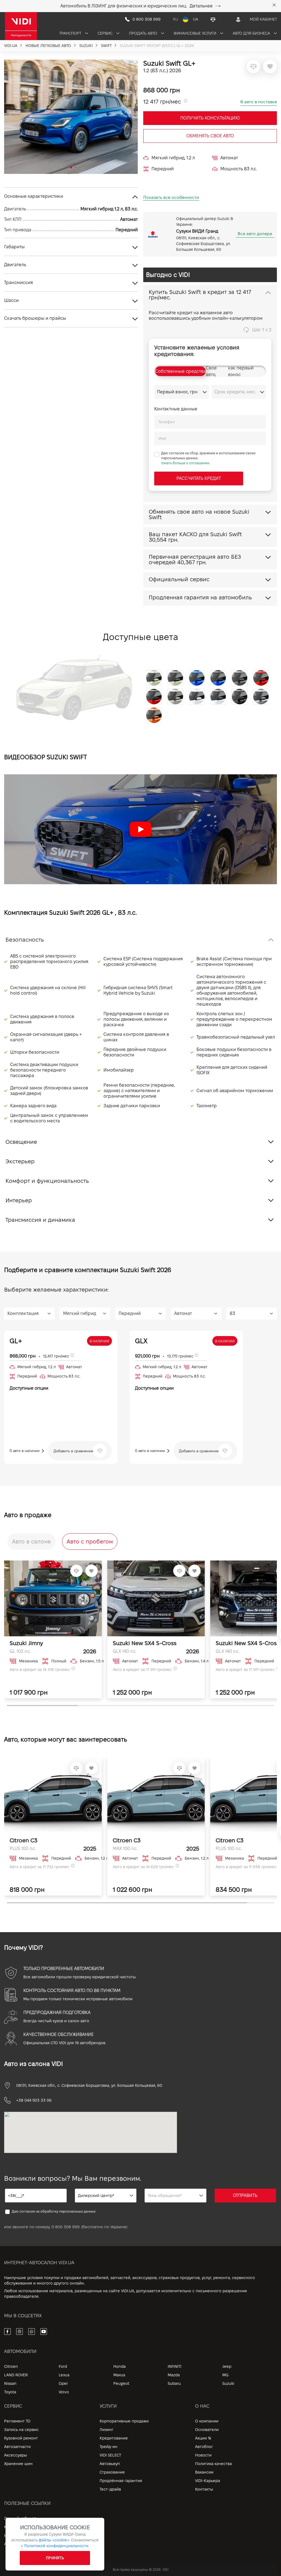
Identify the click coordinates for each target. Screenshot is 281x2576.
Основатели (207, 2430)
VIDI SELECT (110, 2455)
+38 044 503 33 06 (34, 2100)
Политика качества (213, 2464)
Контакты (204, 2489)
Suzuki (228, 2383)
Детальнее (201, 6)
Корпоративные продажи (124, 2421)
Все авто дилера (255, 234)
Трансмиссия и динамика (40, 1220)
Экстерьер (20, 1161)
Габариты (14, 247)
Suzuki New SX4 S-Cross (145, 1643)
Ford (63, 2366)
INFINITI (175, 2366)
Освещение (21, 1142)
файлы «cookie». (54, 2540)
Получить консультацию (210, 118)
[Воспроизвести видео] (140, 829)
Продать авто (144, 33)
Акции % (203, 2438)
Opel (63, 2383)
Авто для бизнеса (252, 33)
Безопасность (25, 940)
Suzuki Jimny (26, 1643)
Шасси (11, 300)
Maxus (119, 2375)
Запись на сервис (21, 2430)
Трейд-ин (109, 2447)
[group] (71, 117)
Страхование (112, 2472)
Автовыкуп (110, 2464)
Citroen (11, 2366)
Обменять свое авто (210, 136)
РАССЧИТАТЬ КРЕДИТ (199, 478)
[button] (11, 115)
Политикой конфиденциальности (56, 2546)
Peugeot (121, 2383)
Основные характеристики (34, 196)
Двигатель (15, 265)
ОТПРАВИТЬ (245, 2195)
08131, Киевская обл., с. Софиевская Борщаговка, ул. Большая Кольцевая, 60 (89, 2085)
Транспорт (71, 33)
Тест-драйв (110, 2489)
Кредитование (114, 2438)
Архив (10, 2544)
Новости (203, 2455)
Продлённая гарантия (121, 2481)
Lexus (64, 2375)
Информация (17, 2535)
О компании (207, 2421)
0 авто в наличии (25, 1451)
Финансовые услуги (196, 33)
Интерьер (19, 1200)
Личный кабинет (20, 2518)
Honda (120, 2366)
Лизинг (106, 2430)
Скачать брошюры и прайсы (35, 318)
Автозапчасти (17, 2447)
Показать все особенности (171, 197)
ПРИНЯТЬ (55, 2558)
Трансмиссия (19, 283)
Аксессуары (16, 2455)
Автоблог (204, 2447)
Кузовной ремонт (21, 2438)
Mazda (174, 2375)
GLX (141, 1341)
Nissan (10, 2383)
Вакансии (204, 2472)
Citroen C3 (23, 1840)
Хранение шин (18, 2464)
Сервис (106, 33)
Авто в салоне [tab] (31, 1542)
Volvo (64, 2392)
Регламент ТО (17, 2421)
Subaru (174, 2383)
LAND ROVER (16, 2375)
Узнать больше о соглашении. (186, 463)
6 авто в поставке (259, 102)
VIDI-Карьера (208, 2481)
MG (225, 2375)
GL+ (16, 1341)
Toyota (10, 2392)
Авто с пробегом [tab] (90, 1542)
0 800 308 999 (66, 2227)
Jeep (227, 2366)
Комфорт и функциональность (47, 1181)
